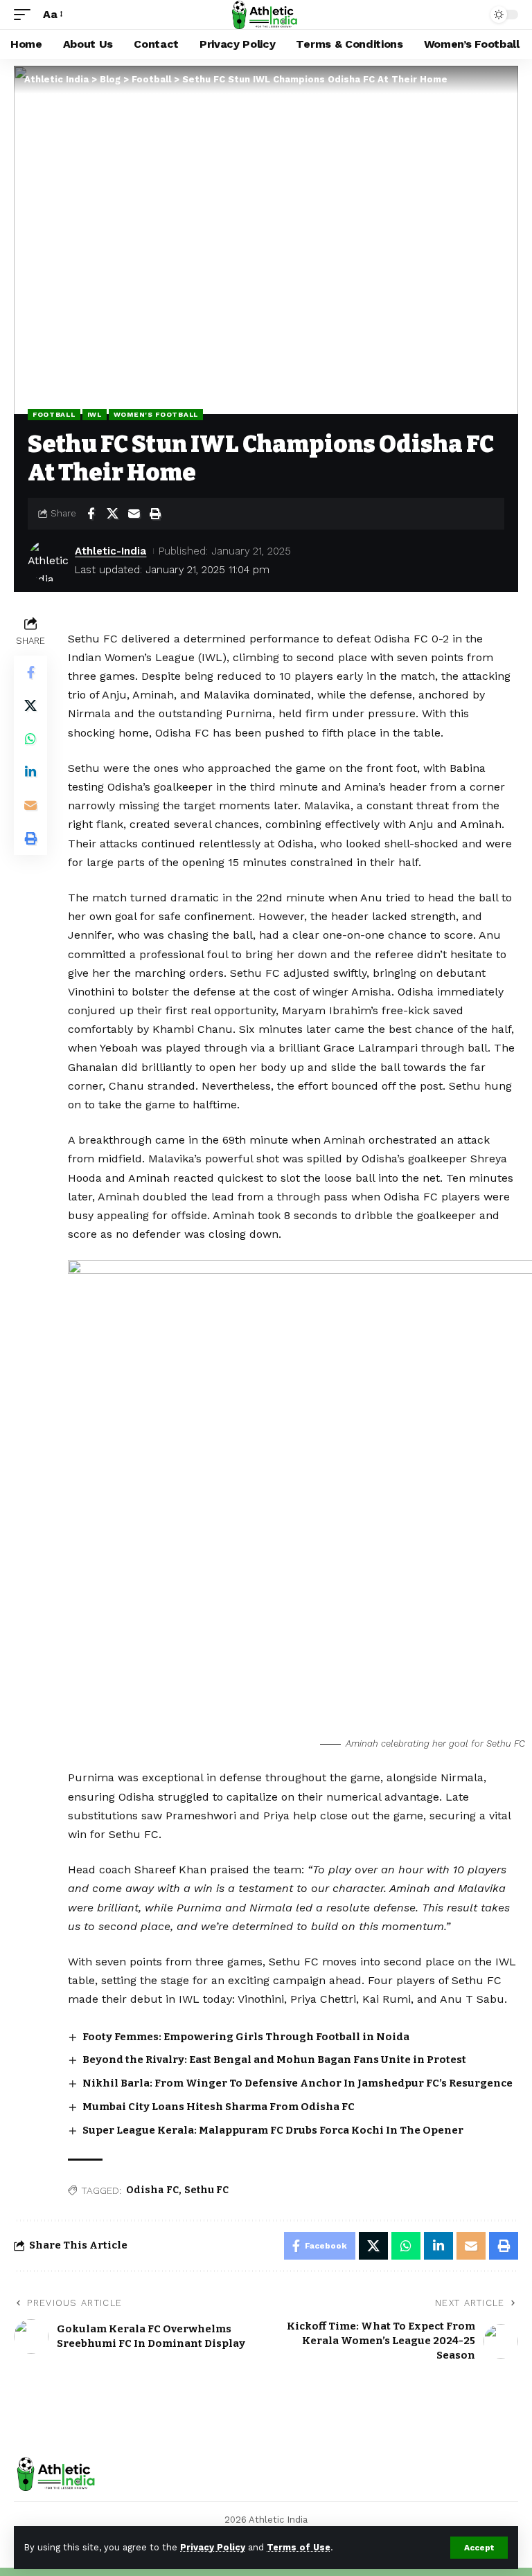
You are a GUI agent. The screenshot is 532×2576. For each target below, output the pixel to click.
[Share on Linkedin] (30, 772)
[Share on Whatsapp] (30, 739)
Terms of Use (299, 2547)
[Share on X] (112, 514)
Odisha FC (152, 2190)
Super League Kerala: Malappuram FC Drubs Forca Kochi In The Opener (273, 2130)
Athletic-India (110, 551)
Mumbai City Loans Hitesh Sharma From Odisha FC (219, 2107)
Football (54, 414)
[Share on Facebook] (91, 514)
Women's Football (156, 414)
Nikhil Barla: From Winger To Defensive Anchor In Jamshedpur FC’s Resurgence (298, 2083)
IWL (95, 414)
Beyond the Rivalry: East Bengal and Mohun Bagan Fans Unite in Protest (274, 2060)
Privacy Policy (213, 2547)
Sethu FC (206, 2190)
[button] (479, 2548)
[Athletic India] (266, 15)
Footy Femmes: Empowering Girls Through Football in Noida (246, 2037)
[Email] (134, 514)
